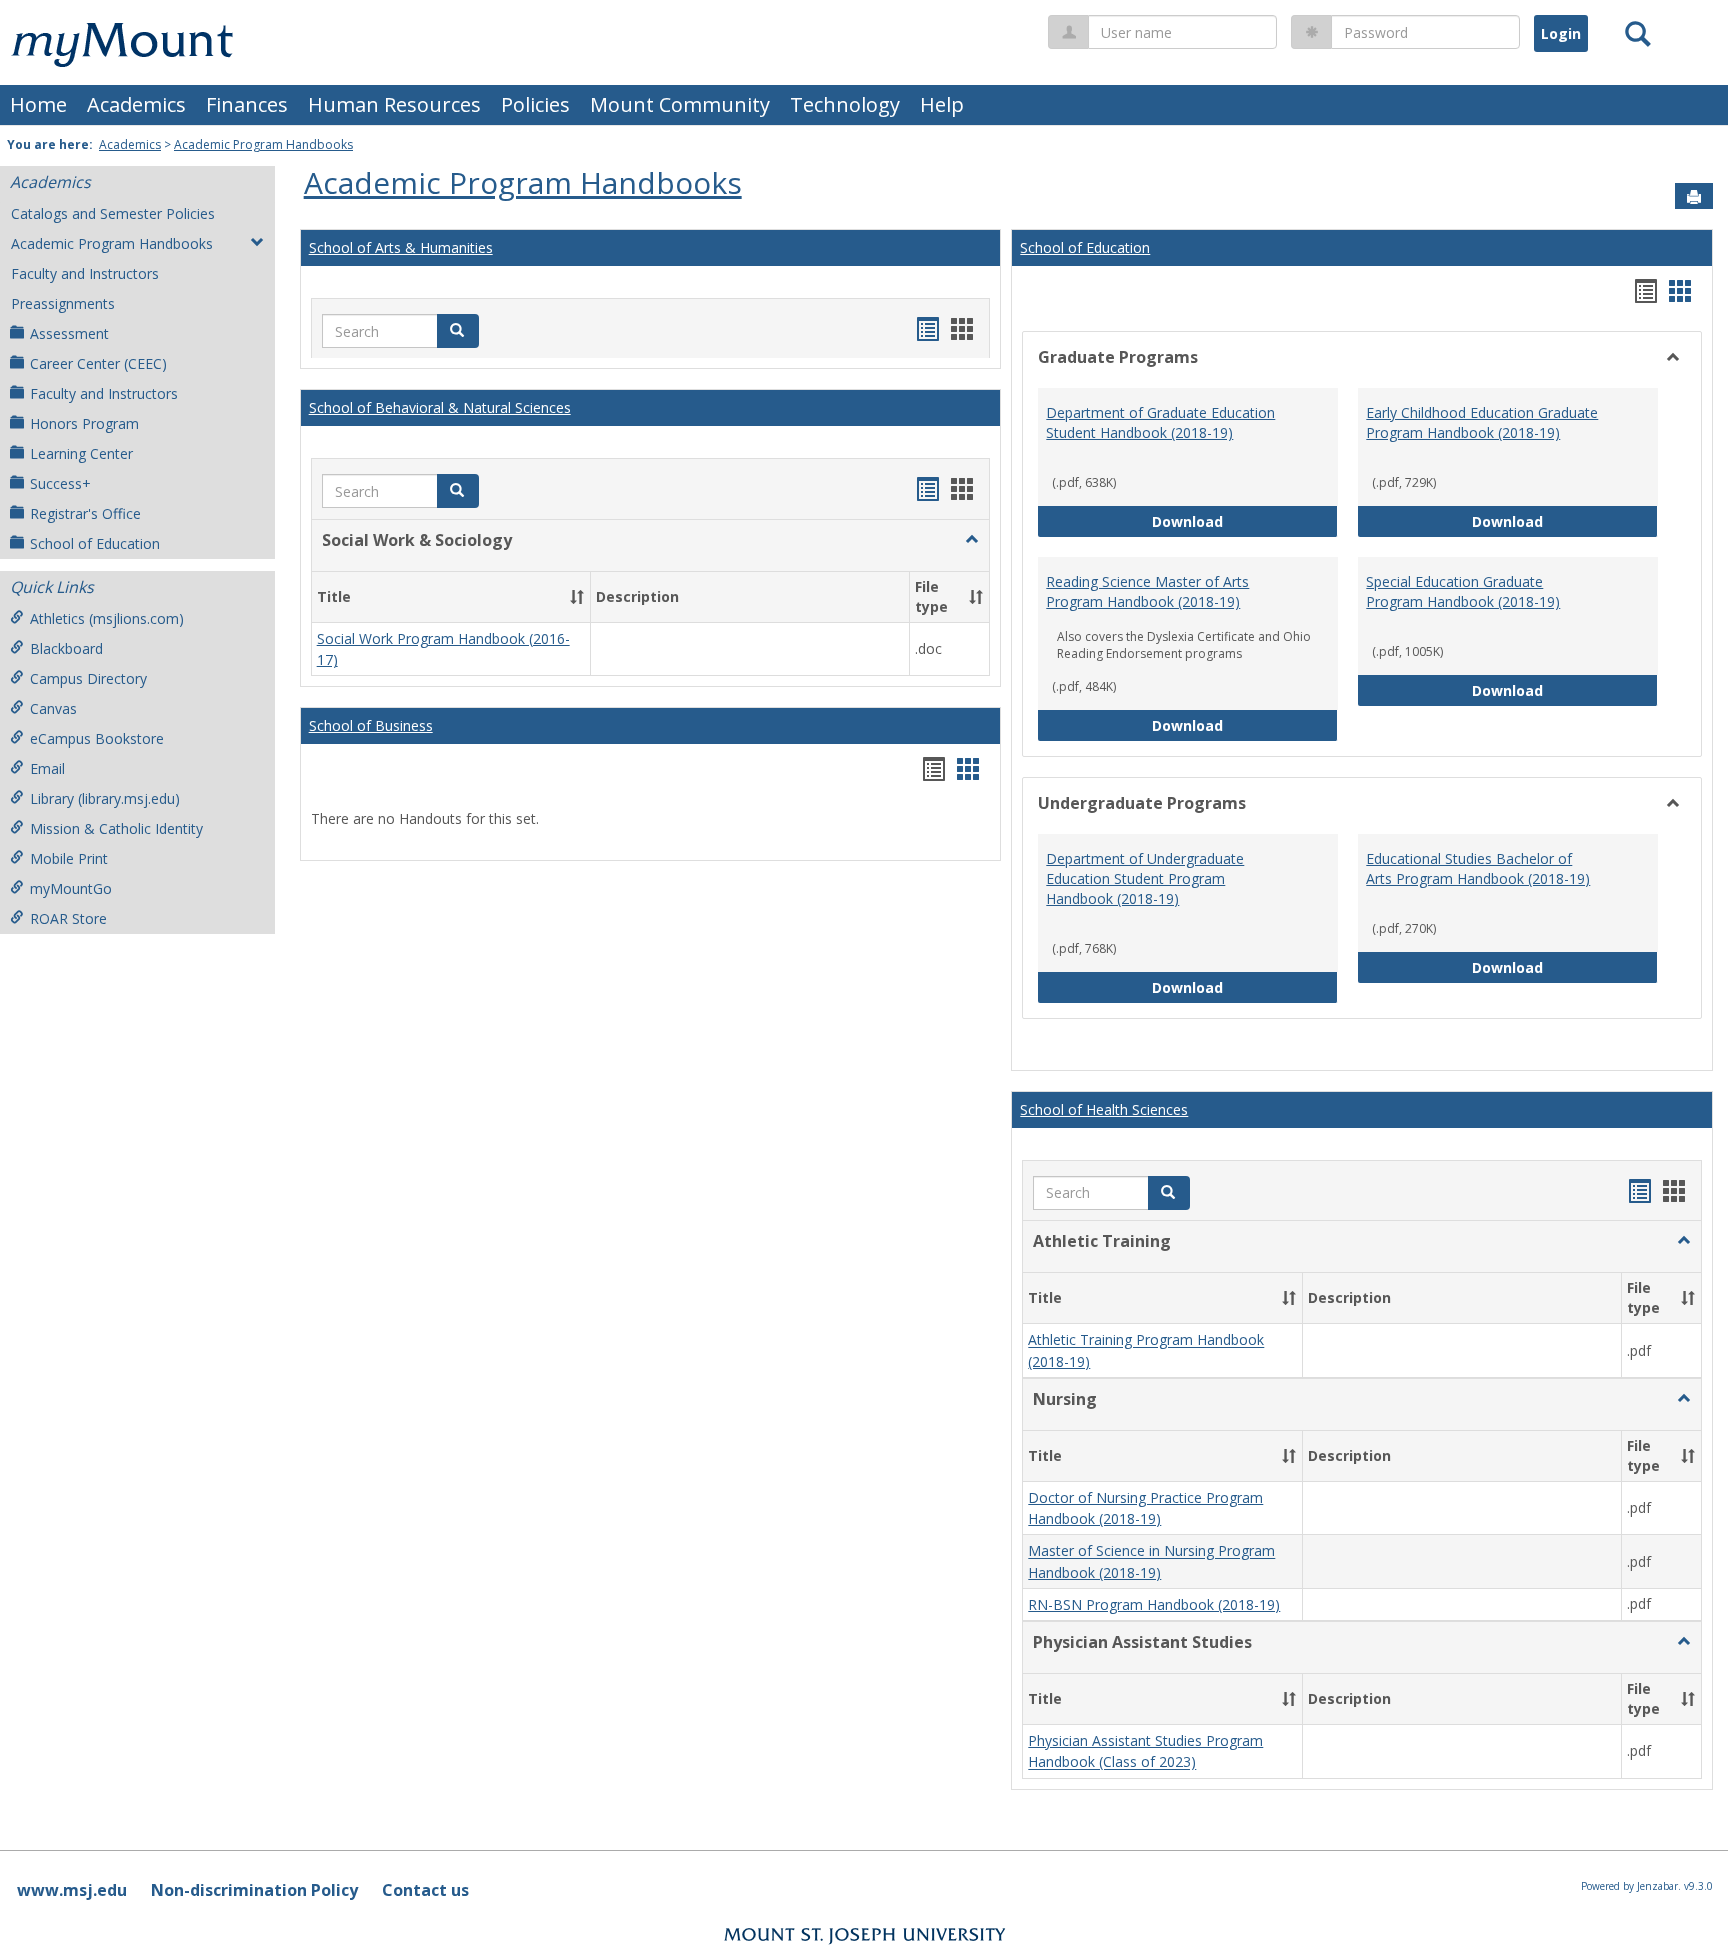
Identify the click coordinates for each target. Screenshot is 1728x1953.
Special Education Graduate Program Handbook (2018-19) (1463, 591)
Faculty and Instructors (85, 273)
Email (47, 768)
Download (1245, 521)
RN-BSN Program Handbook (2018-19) (1154, 1604)
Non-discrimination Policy (254, 1890)
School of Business (371, 725)
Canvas (53, 708)
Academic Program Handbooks (263, 144)
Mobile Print (69, 858)
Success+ (60, 483)
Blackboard (66, 648)
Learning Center (81, 453)
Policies (535, 104)
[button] (458, 331)
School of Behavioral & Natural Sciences (440, 407)
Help (942, 104)
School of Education (95, 543)
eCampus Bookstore (97, 738)
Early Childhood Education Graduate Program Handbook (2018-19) (1482, 422)
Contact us (425, 1890)
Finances (247, 104)
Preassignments (63, 303)
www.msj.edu (72, 1890)
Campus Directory (88, 678)
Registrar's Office (85, 513)
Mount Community (680, 104)
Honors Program (84, 423)
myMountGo (71, 888)
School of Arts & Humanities (401, 247)
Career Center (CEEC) (98, 363)
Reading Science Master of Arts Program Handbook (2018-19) (1147, 591)
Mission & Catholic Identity (116, 828)
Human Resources (394, 104)
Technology (845, 104)
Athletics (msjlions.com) (107, 618)
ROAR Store (68, 918)
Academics (136, 104)
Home (38, 104)
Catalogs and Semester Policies (113, 213)
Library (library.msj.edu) (105, 798)
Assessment (69, 333)
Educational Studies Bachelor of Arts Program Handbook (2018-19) (1478, 868)
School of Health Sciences (1104, 1109)
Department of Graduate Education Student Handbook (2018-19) (1160, 422)
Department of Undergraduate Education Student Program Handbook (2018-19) (1145, 878)
